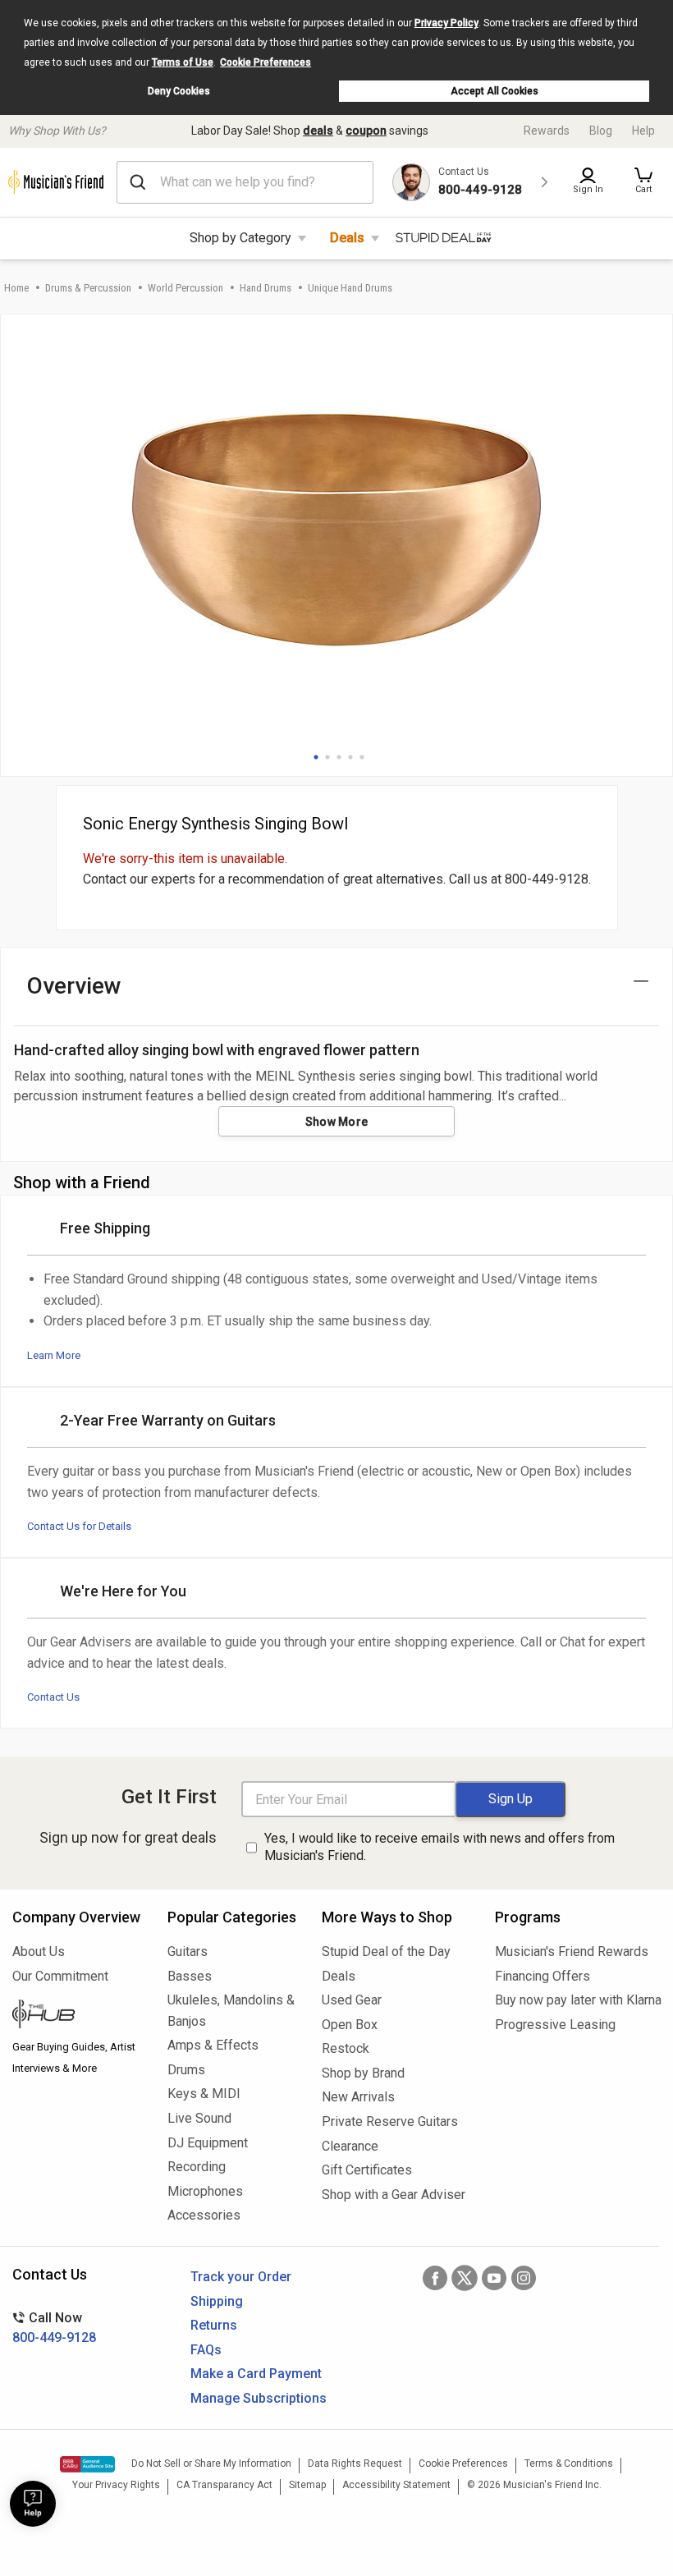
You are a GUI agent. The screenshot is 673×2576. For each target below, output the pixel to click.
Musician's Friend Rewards (572, 1952)
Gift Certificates (367, 2170)
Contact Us (53, 1697)
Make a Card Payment (256, 2374)
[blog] (78, 2016)
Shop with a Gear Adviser (394, 2195)
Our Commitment (60, 1976)
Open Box (350, 2025)
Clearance (350, 2146)
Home (16, 288)
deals (318, 131)
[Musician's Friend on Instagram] (524, 2278)
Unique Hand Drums (350, 288)
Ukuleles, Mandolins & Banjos (231, 2011)
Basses (190, 1976)
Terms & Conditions (569, 2464)
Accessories (204, 2215)
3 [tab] (339, 757)
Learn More (54, 1355)
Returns (214, 2325)
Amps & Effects (213, 2045)
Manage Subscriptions (259, 2398)
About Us (39, 1952)
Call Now (54, 2328)
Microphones (205, 2191)
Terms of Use (183, 62)
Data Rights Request (355, 2464)
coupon (366, 131)
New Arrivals (358, 2097)
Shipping (217, 2301)
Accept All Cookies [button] (494, 91)
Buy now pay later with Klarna (578, 2000)
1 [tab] (316, 757)
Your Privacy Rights (116, 2485)
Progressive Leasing (555, 2025)
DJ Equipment (208, 2143)
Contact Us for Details (79, 1526)
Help (643, 131)
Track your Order (241, 2277)
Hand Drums (266, 288)
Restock (346, 2048)
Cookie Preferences (266, 62)
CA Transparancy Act (224, 2485)
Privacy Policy (446, 23)
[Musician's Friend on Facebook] (435, 2278)
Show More (337, 1122)
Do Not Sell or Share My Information (211, 2464)
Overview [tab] (74, 986)
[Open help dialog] (33, 2504)
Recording (197, 2167)
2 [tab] (327, 757)
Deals (347, 238)
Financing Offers (543, 1976)
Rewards (547, 131)
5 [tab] (362, 757)
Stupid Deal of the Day (386, 1952)
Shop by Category (240, 238)
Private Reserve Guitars (390, 2121)
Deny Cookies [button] (179, 91)
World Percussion (185, 288)
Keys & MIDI (204, 2094)
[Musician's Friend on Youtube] (494, 2278)
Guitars (188, 1952)
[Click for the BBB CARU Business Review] (87, 2464)
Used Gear (352, 2000)
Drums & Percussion (88, 288)
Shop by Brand (363, 2073)
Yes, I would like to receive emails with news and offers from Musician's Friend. (440, 1847)
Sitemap (307, 2485)
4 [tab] (350, 757)
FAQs (206, 2350)
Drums (186, 2070)
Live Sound (199, 2118)
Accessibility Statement (396, 2485)
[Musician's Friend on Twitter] (465, 2278)
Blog (601, 131)
